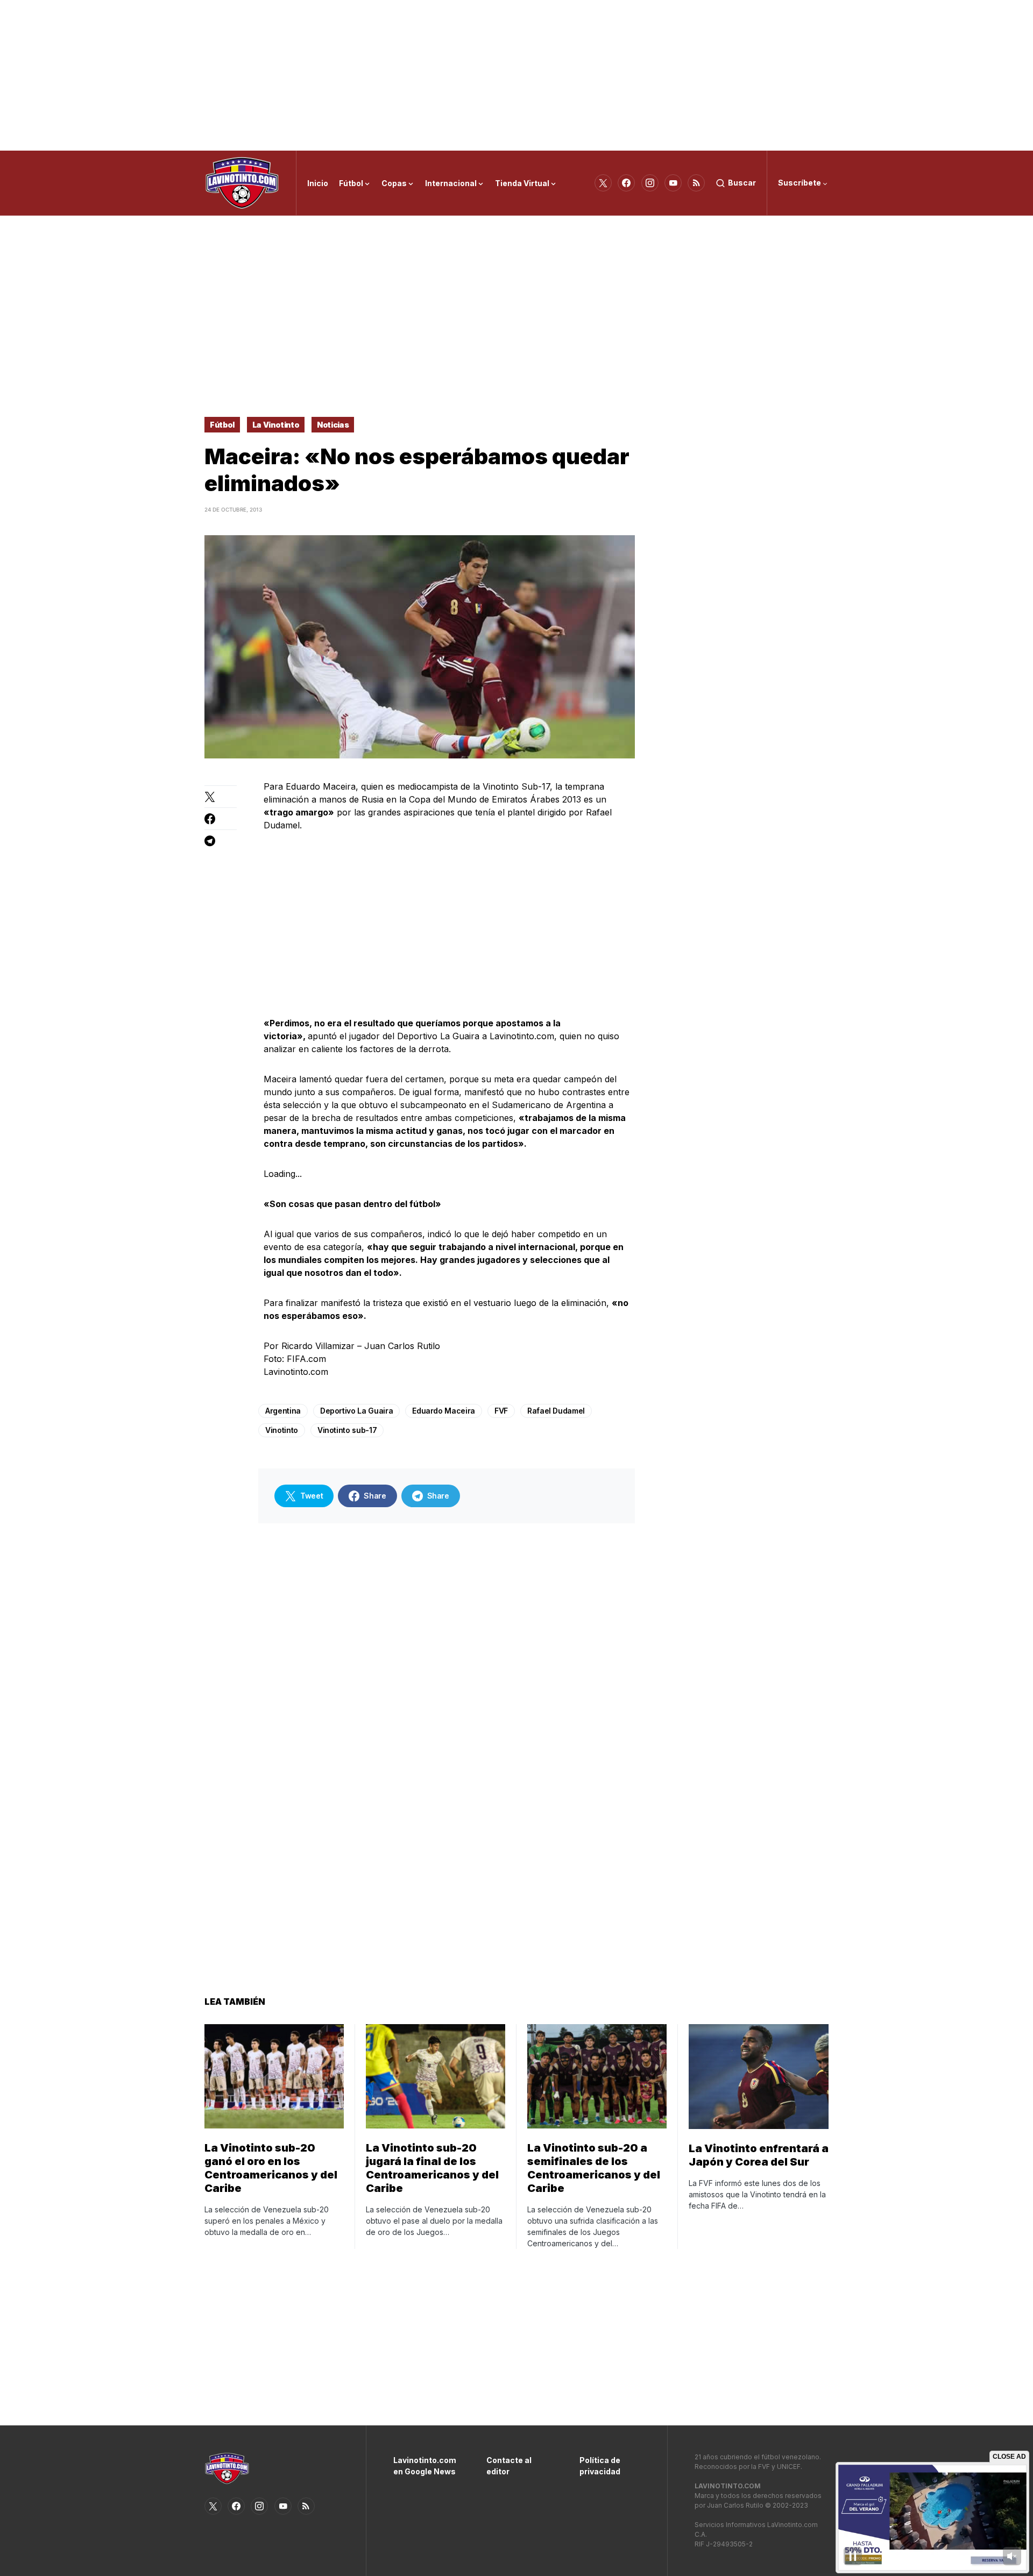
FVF (501, 1411)
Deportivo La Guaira (356, 1411)
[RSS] (696, 183)
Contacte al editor (509, 2466)
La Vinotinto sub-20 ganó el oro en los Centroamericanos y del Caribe (271, 2168)
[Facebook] (626, 183)
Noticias (333, 425)
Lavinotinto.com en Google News (424, 2466)
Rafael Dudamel (556, 1411)
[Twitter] (603, 183)
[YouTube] (673, 183)
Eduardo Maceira (444, 1411)
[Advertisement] (516, 75)
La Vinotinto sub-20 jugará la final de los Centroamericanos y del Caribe (432, 2168)
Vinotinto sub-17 (347, 1430)
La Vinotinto (276, 425)
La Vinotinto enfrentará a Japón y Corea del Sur (759, 2155)
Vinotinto (282, 1430)
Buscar (742, 183)
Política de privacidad (600, 2466)
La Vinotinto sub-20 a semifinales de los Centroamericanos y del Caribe (594, 2168)
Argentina (283, 1411)
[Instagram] (650, 183)
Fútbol (222, 425)
